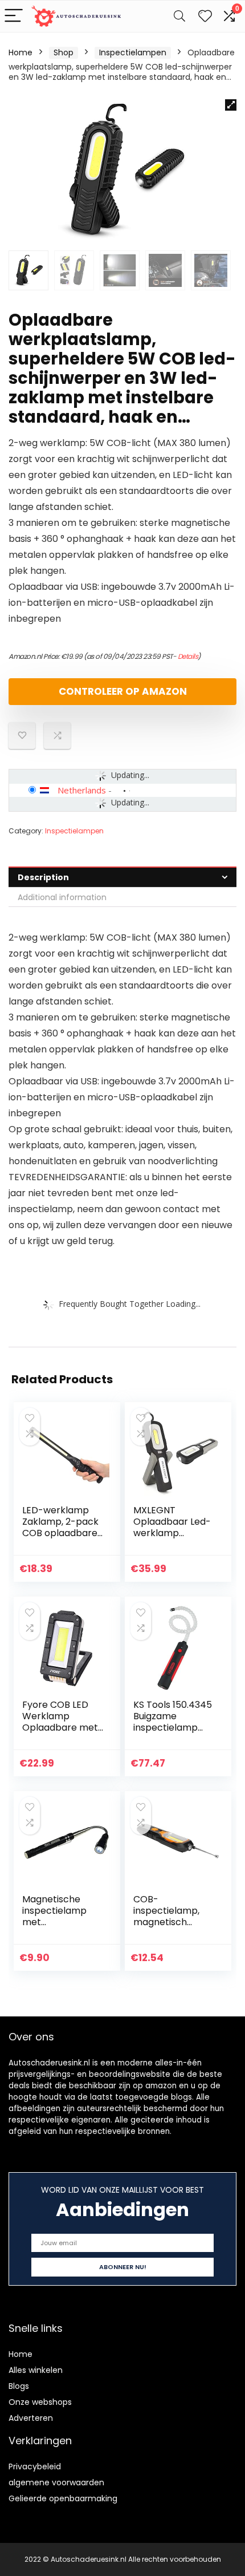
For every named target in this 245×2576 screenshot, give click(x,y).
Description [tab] (43, 877)
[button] (231, 105)
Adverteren (31, 2418)
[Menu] (14, 16)
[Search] (179, 16)
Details (188, 656)
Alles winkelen (36, 2370)
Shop (64, 52)
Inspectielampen (133, 52)
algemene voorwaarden (56, 2482)
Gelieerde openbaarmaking (63, 2498)
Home (21, 52)
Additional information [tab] (62, 897)
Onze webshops (40, 2402)
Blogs (19, 2386)
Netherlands (82, 790)
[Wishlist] (205, 16)
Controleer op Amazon (123, 691)
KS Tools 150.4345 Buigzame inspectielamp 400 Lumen (173, 1722)
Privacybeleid (35, 2466)
